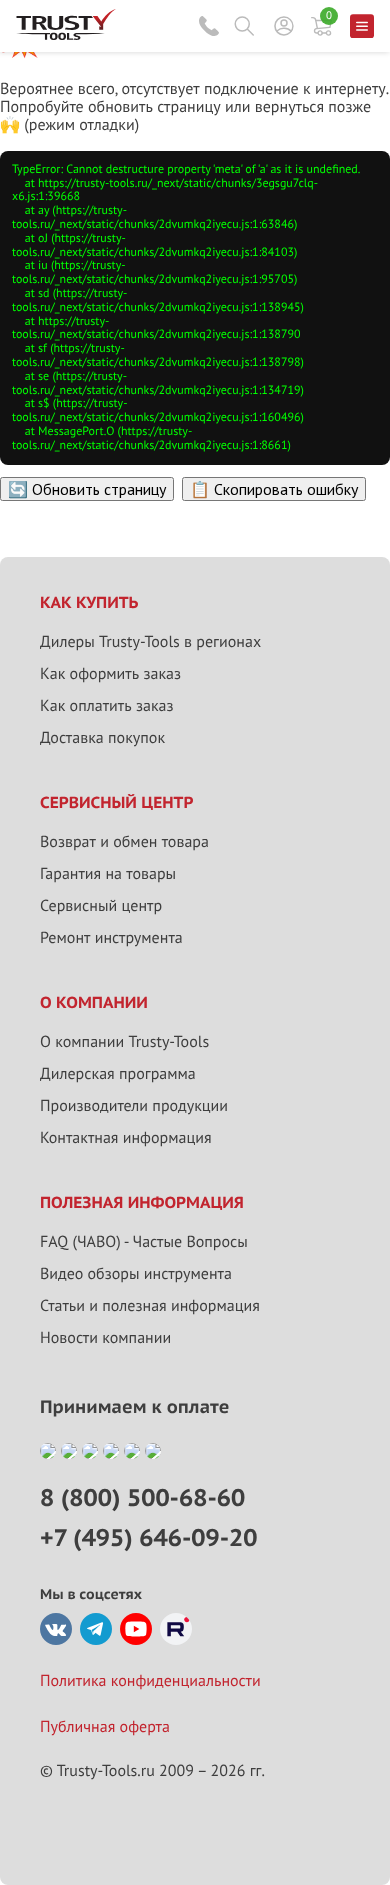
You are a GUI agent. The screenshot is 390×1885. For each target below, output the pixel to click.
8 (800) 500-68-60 (209, 26)
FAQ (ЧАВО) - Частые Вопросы (144, 1242)
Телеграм (96, 1629)
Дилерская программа (118, 1074)
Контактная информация (126, 1138)
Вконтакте (56, 1629)
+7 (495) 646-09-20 (148, 1537)
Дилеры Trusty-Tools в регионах (150, 642)
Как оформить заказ (110, 674)
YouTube (136, 1629)
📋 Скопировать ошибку (274, 489)
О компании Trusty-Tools (124, 1042)
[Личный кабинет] (284, 26)
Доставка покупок (102, 738)
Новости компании (105, 1338)
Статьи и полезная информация (150, 1306)
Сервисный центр (101, 906)
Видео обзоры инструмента (136, 1274)
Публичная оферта (105, 1727)
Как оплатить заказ (107, 706)
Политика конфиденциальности (150, 1681)
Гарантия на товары (108, 874)
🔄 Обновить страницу (87, 489)
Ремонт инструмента (111, 938)
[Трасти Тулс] (66, 35)
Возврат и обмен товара (124, 842)
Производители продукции (134, 1106)
